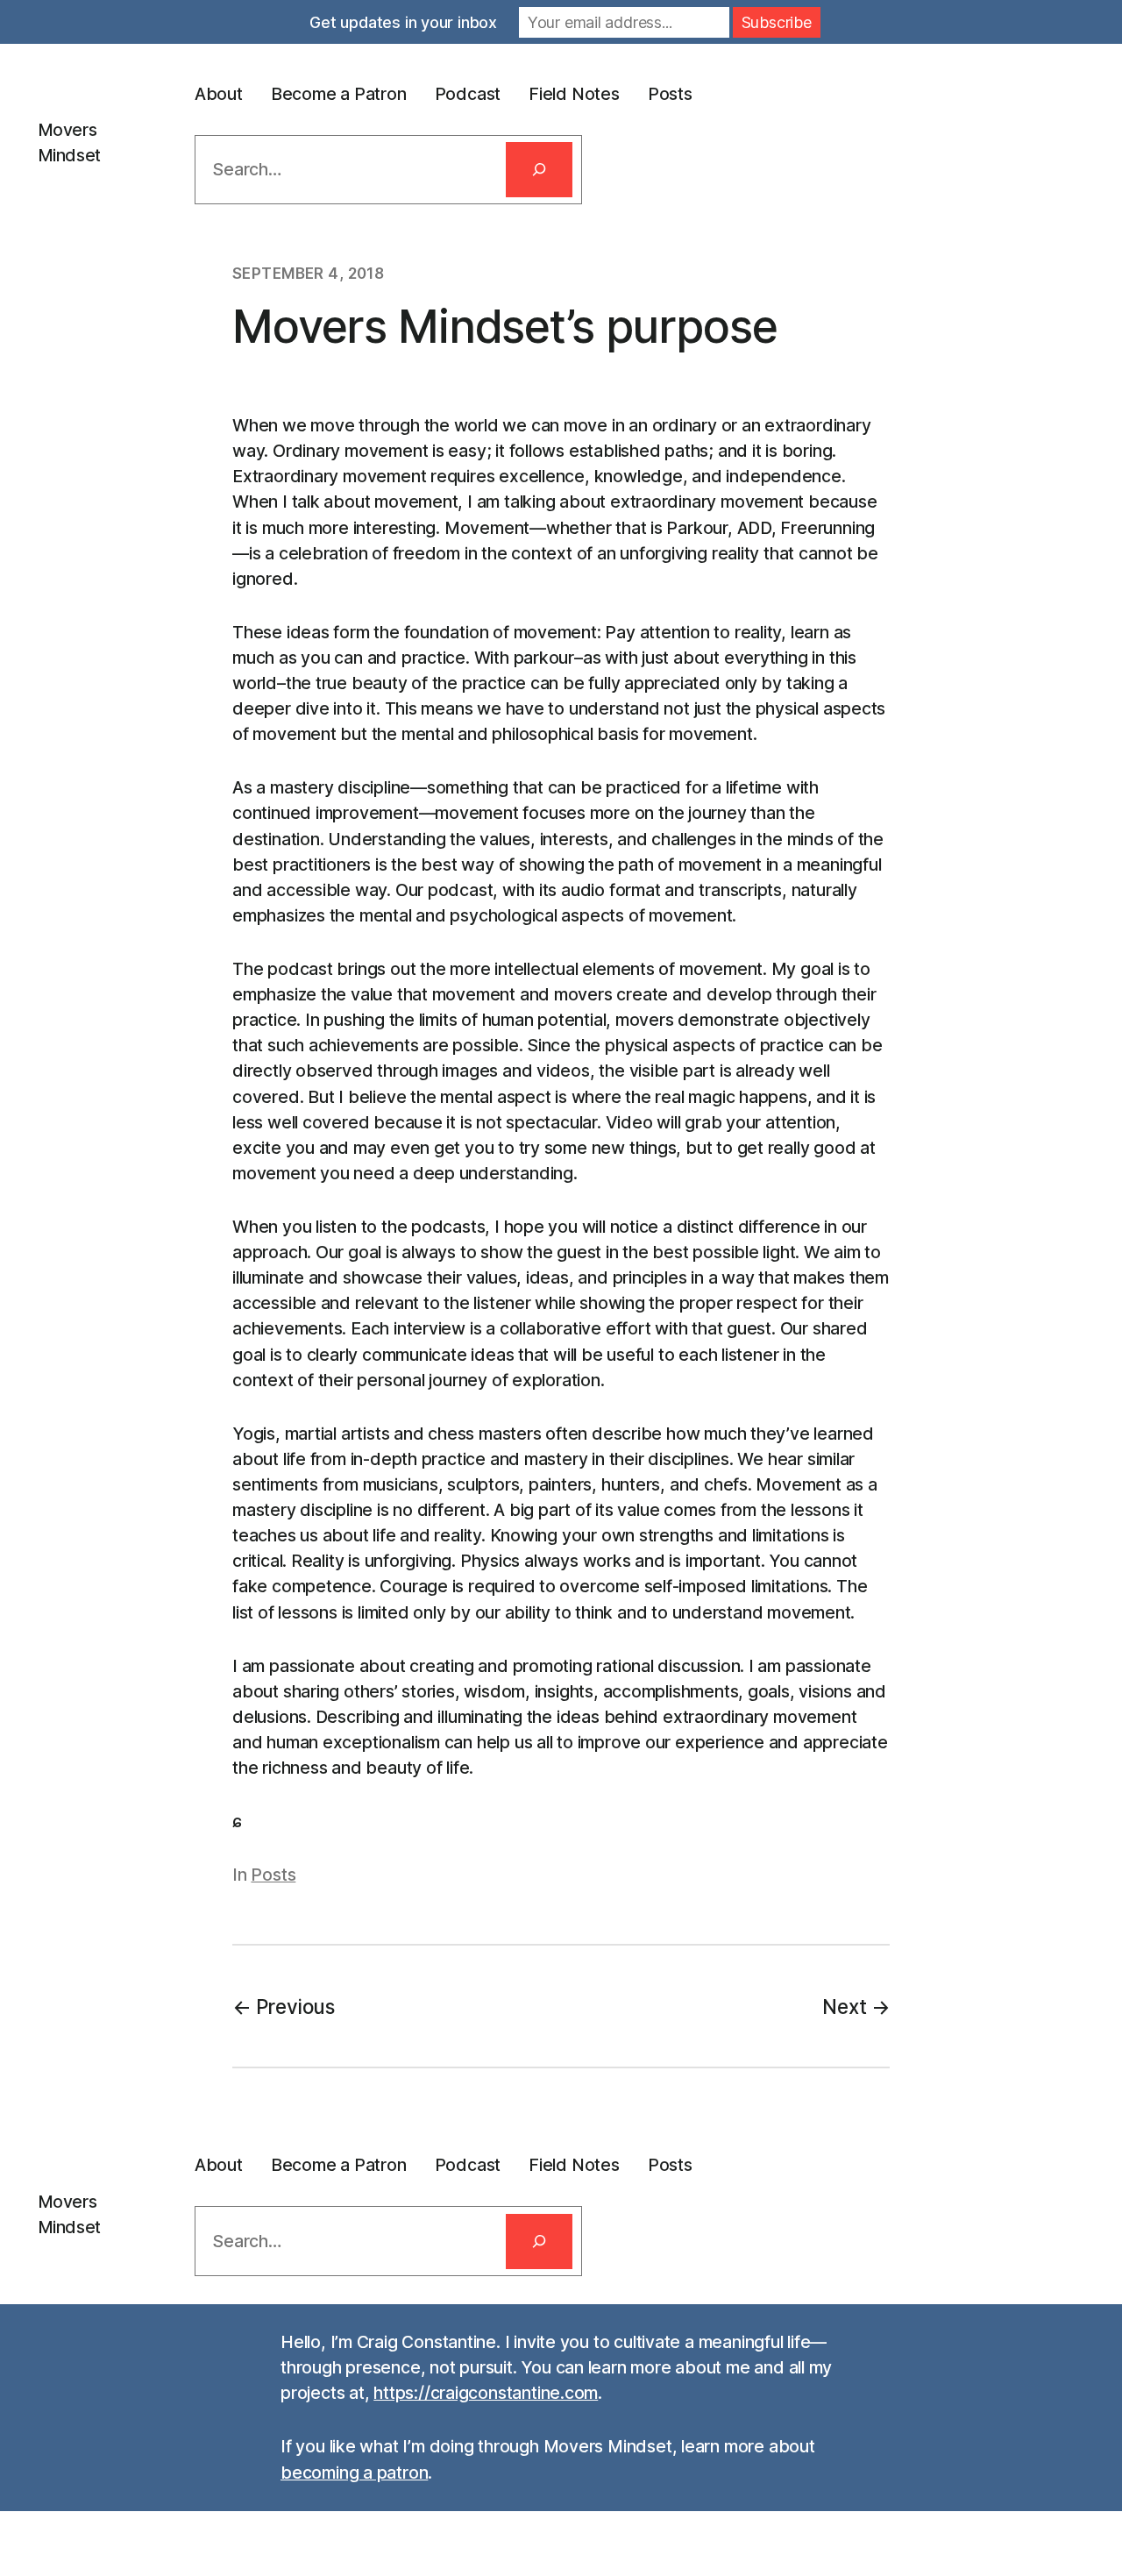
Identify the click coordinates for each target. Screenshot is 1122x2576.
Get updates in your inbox (403, 22)
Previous (295, 2007)
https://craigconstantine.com (486, 2393)
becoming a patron (354, 2473)
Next (844, 2007)
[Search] (539, 170)
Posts (273, 1875)
